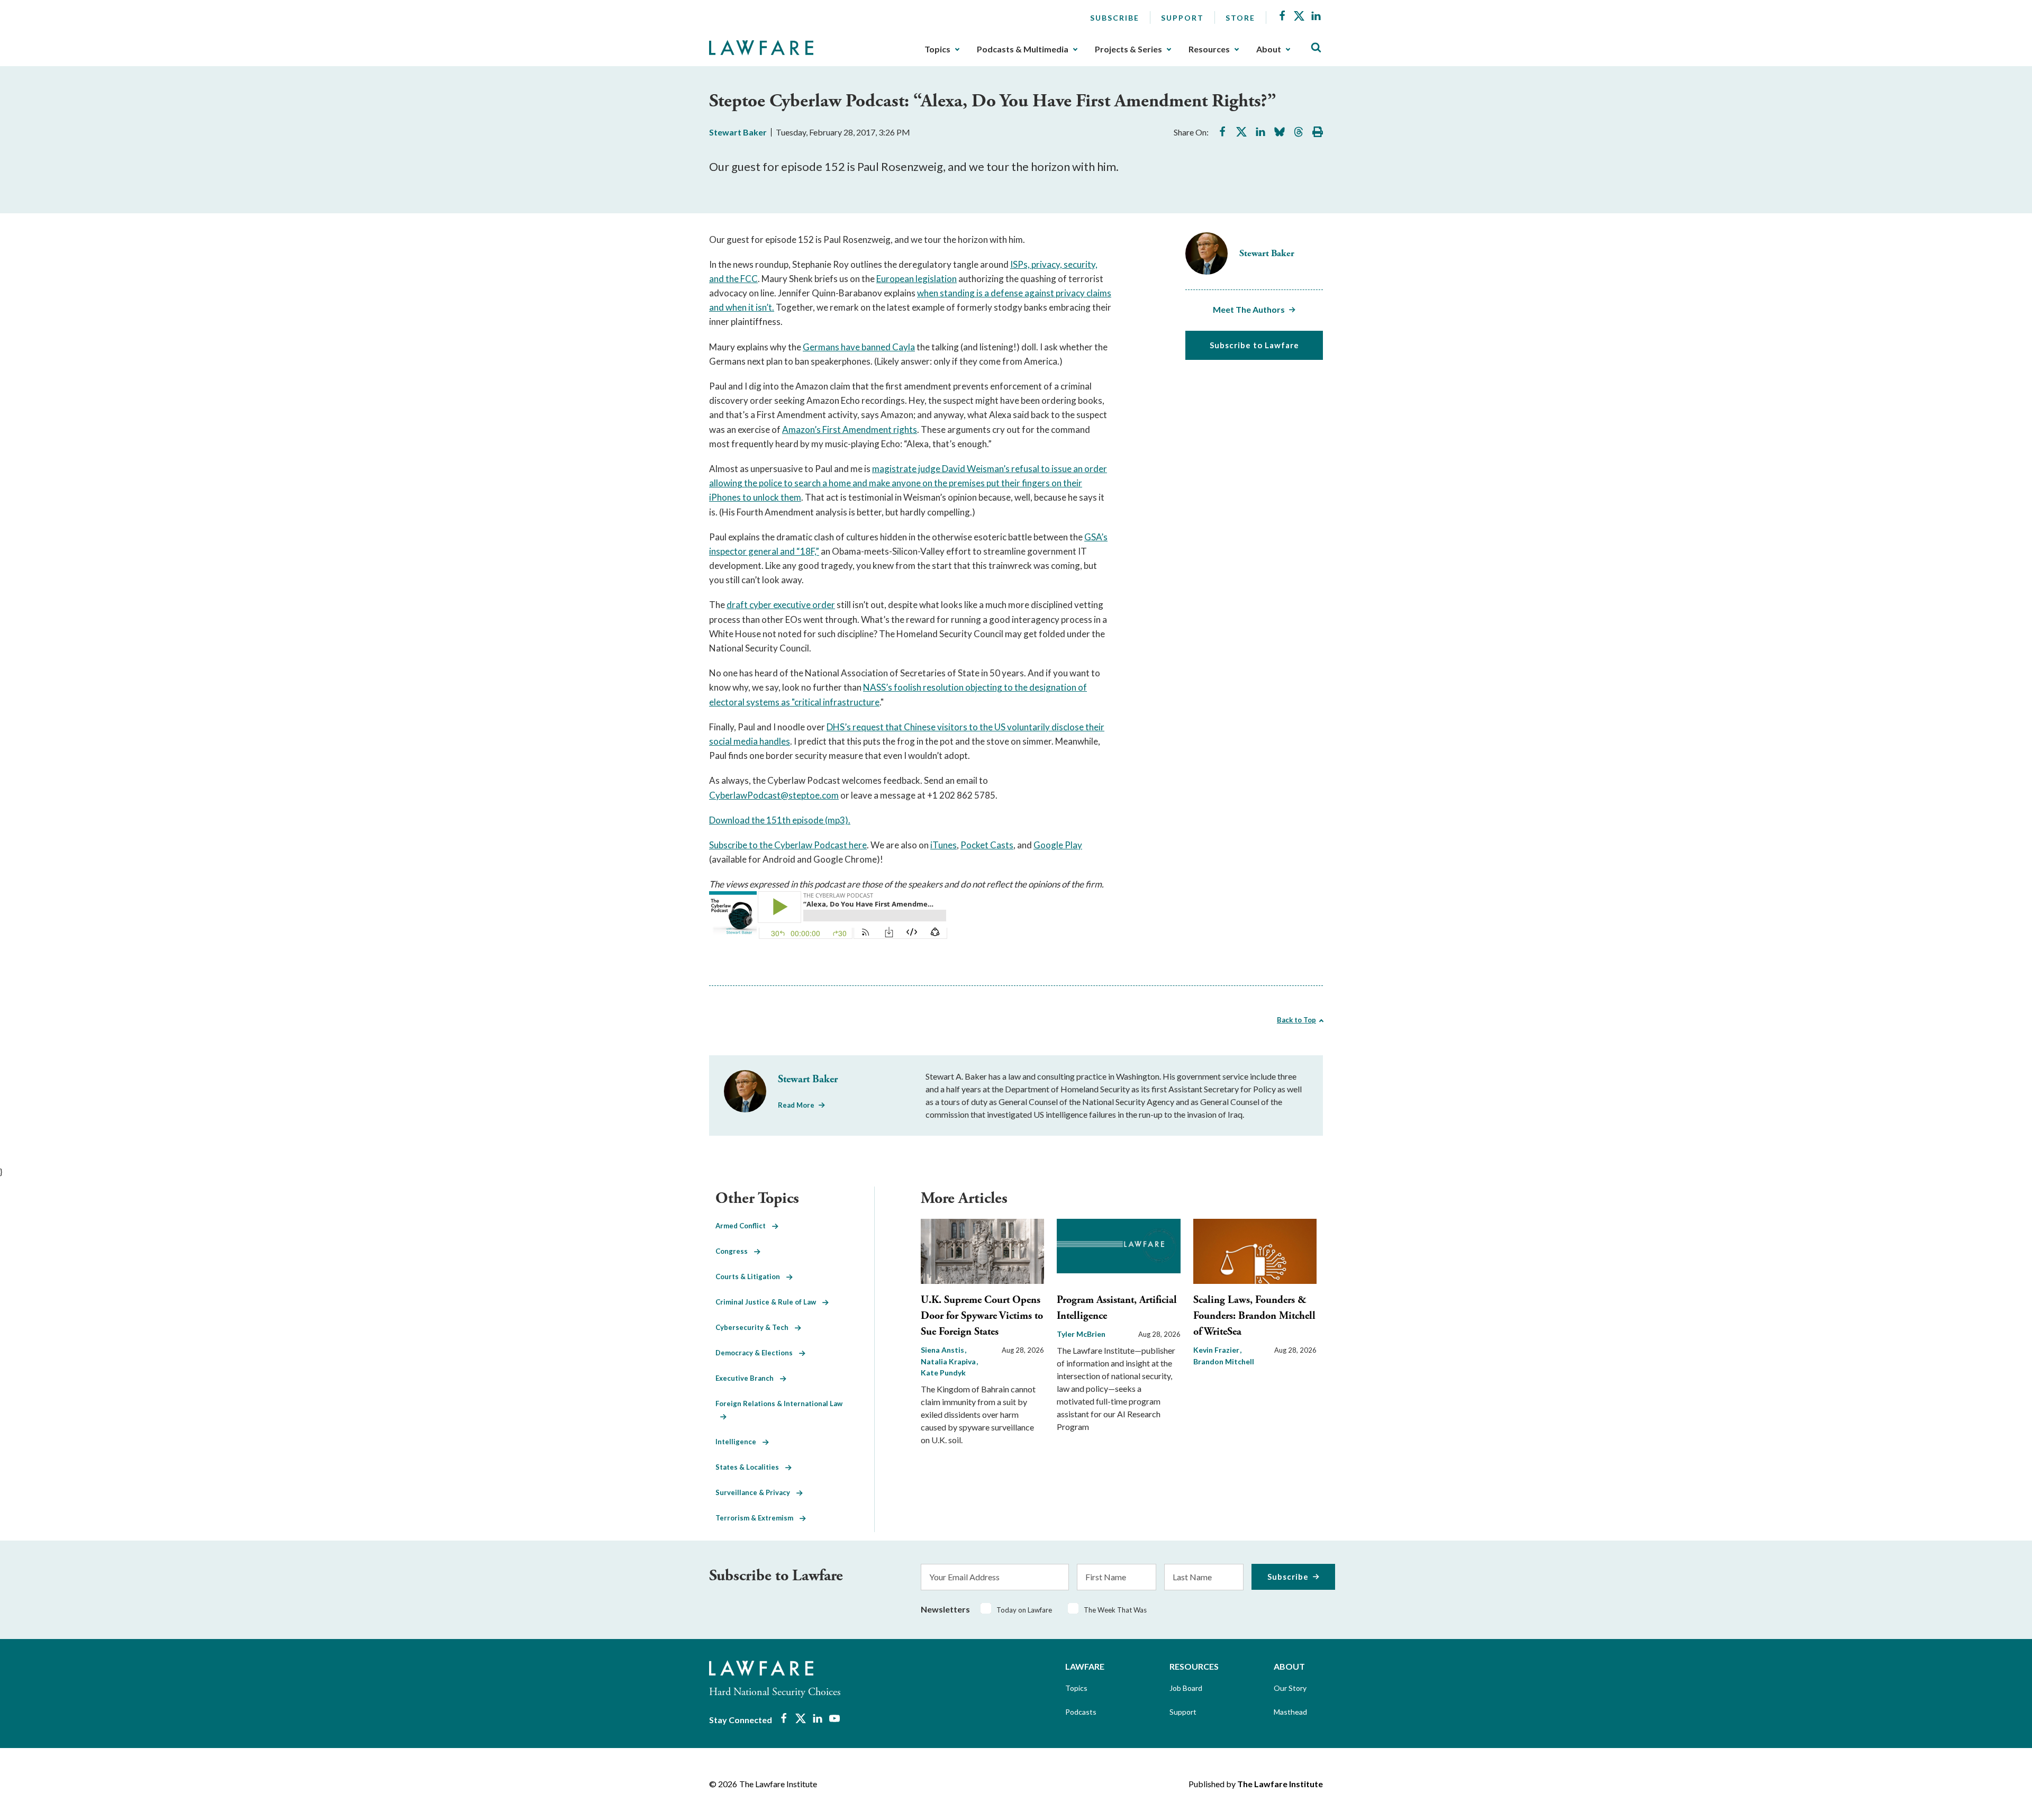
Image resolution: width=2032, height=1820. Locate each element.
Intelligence (739, 1442)
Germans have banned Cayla (859, 347)
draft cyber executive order (781, 605)
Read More (796, 1105)
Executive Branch (748, 1378)
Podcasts (1081, 1712)
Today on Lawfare (1024, 1610)
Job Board (1186, 1688)
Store (1240, 18)
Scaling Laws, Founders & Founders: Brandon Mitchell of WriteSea (1254, 1316)
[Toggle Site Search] (1316, 48)
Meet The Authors (1249, 309)
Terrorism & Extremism (758, 1518)
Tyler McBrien (1081, 1334)
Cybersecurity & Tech (755, 1327)
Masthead (1290, 1712)
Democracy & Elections (757, 1353)
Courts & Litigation (751, 1276)
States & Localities (750, 1467)
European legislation (917, 279)
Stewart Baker (738, 132)
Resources (1209, 49)
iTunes (944, 845)
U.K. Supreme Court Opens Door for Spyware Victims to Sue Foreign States (982, 1316)
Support (1182, 18)
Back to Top (1296, 1020)
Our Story (1290, 1688)
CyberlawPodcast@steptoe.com (774, 795)
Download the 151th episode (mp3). (780, 820)
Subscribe (1115, 18)
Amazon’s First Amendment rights (850, 429)
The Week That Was (1115, 1610)
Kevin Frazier (1217, 1350)
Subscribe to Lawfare (1254, 345)
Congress (735, 1251)
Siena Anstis (943, 1350)
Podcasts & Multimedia (1023, 49)
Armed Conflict (744, 1226)
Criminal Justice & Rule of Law (769, 1302)
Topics (937, 49)
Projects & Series (1128, 49)
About (1269, 49)
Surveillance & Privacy (756, 1492)
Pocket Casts (987, 845)
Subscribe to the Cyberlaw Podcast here (788, 845)
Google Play (1058, 845)
